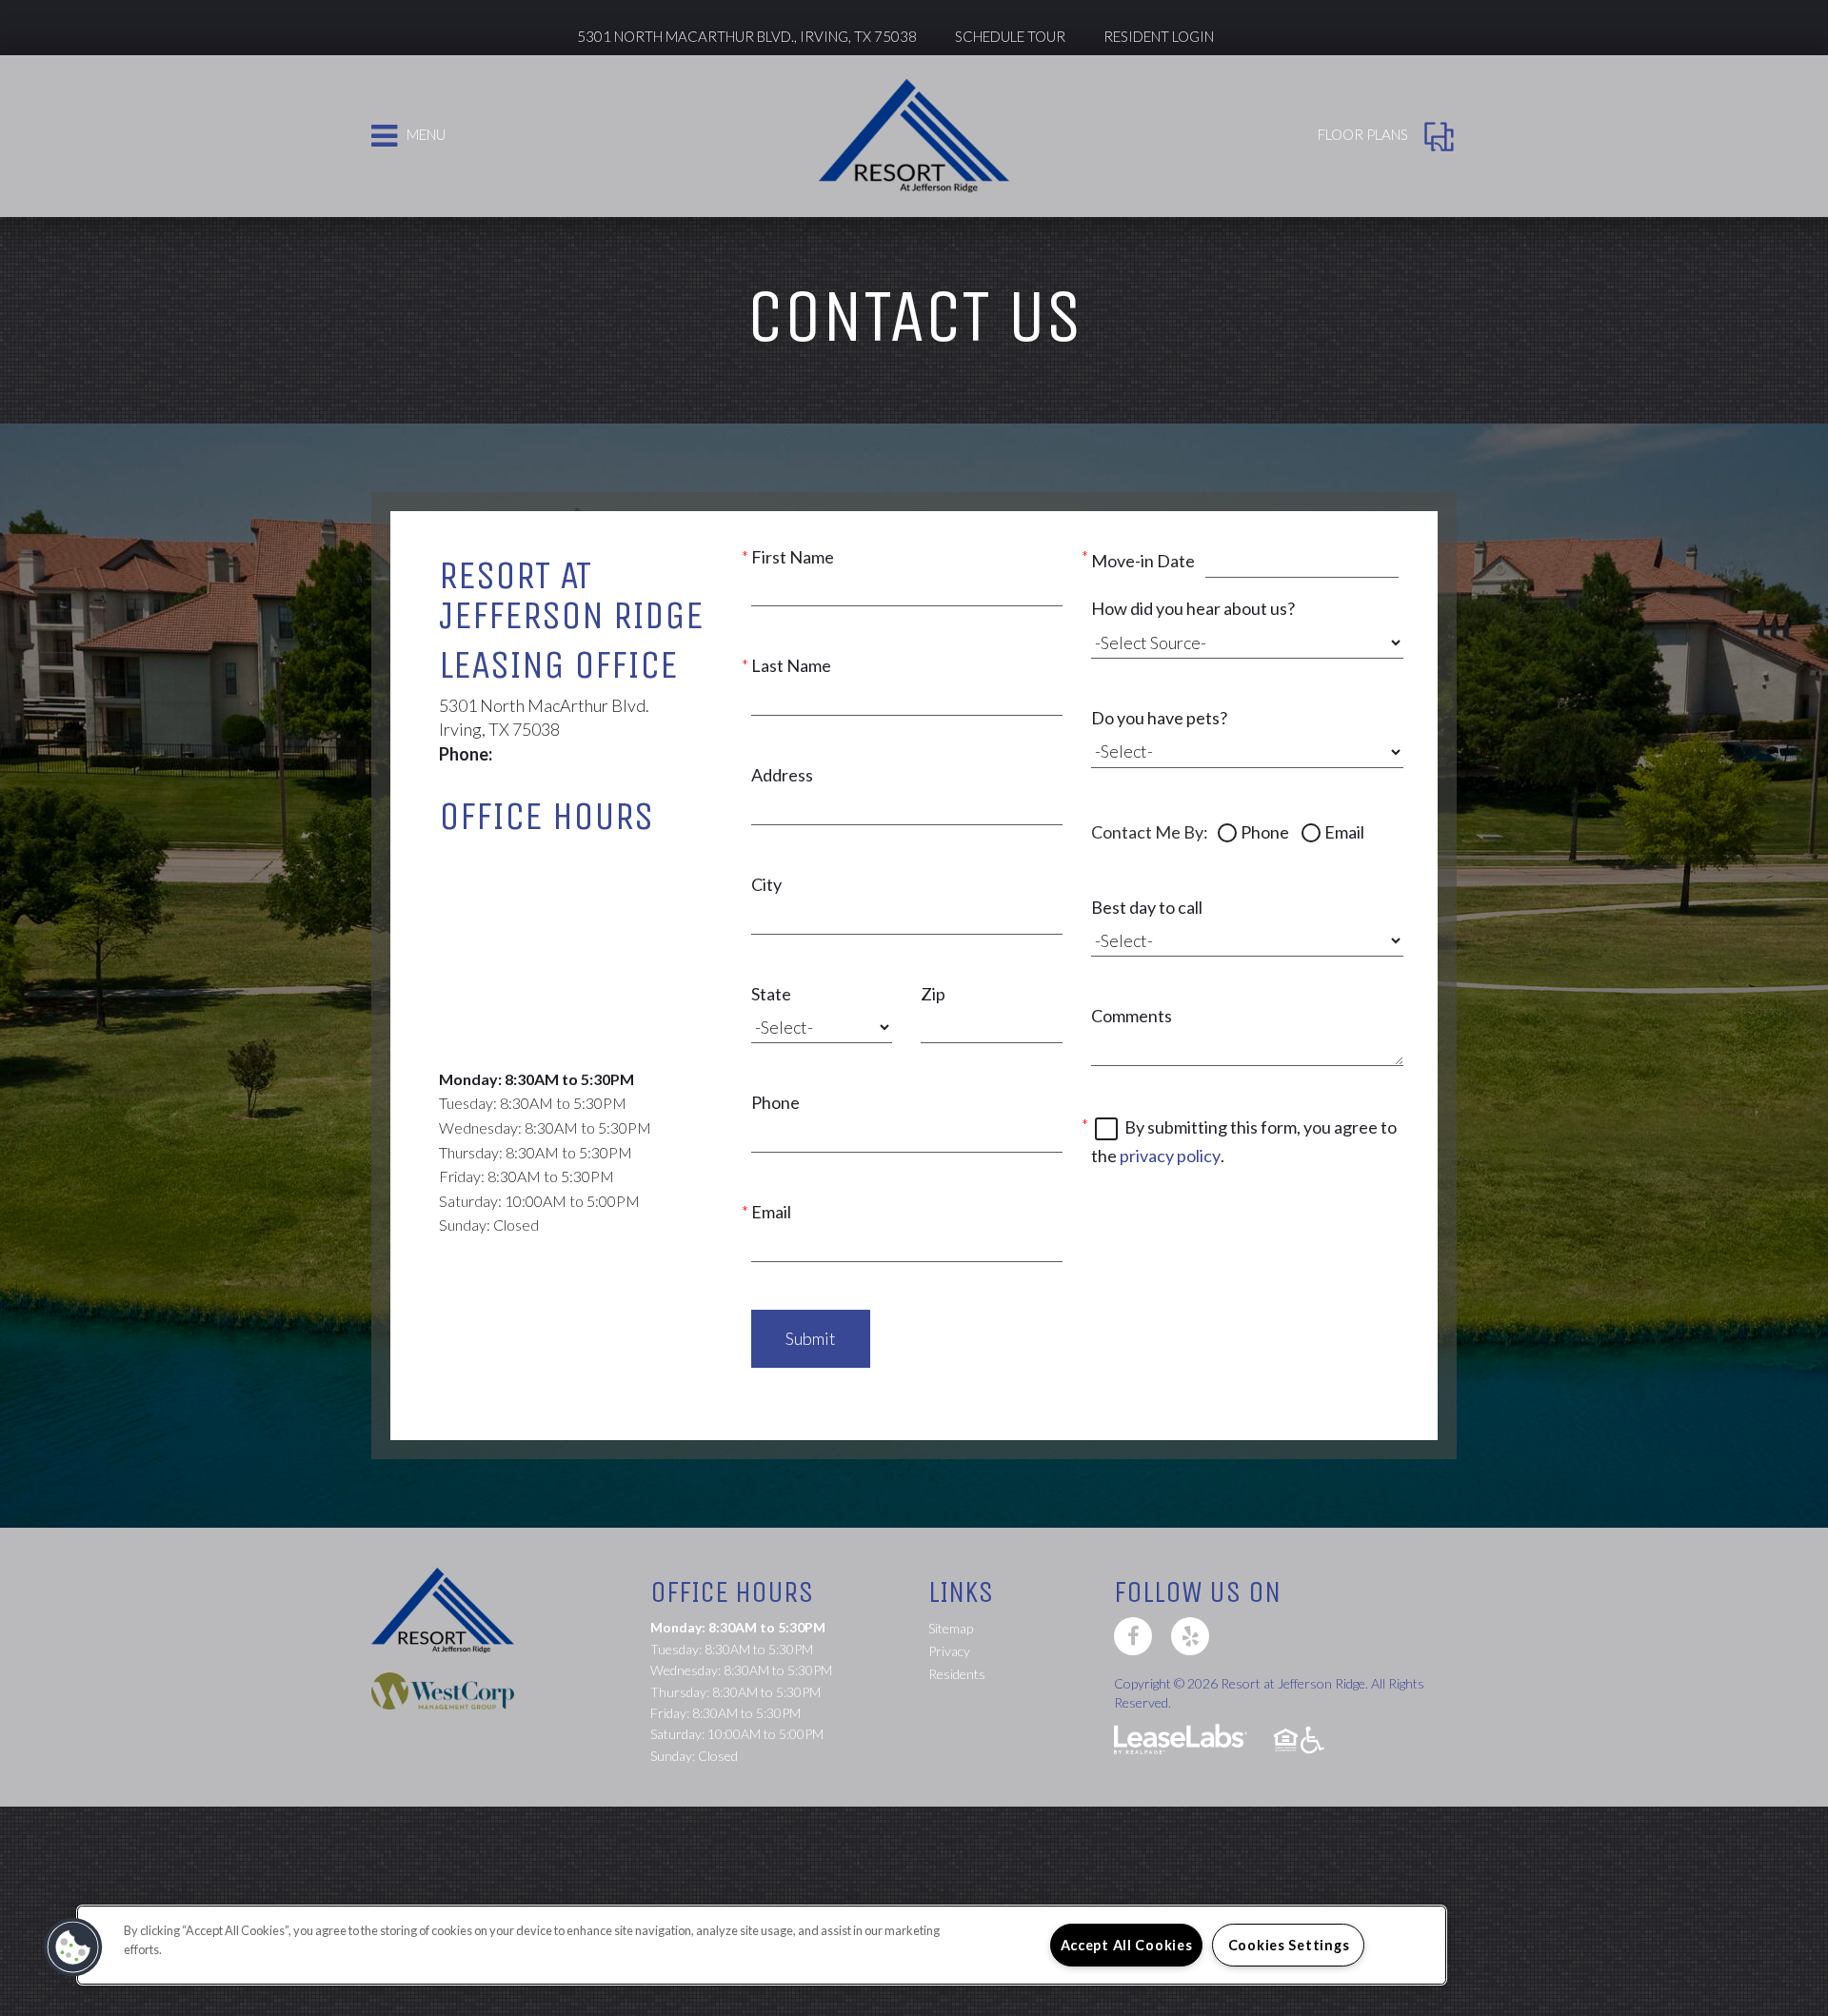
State (771, 994)
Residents (957, 1673)
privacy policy (1170, 1156)
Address (782, 775)
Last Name (791, 665)
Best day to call (1147, 907)
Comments (1132, 1016)
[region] (762, 1945)
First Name (793, 557)
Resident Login (1159, 36)
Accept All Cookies (1127, 1945)
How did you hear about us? (1193, 608)
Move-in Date (1143, 561)
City (766, 884)
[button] (1133, 1636)
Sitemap (951, 1628)
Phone (775, 1102)
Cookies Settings (1289, 1945)
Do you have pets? (1159, 718)
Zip (933, 994)
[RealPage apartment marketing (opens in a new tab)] (1181, 1741)
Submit (811, 1338)
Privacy (949, 1651)
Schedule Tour (1010, 36)
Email (771, 1212)
